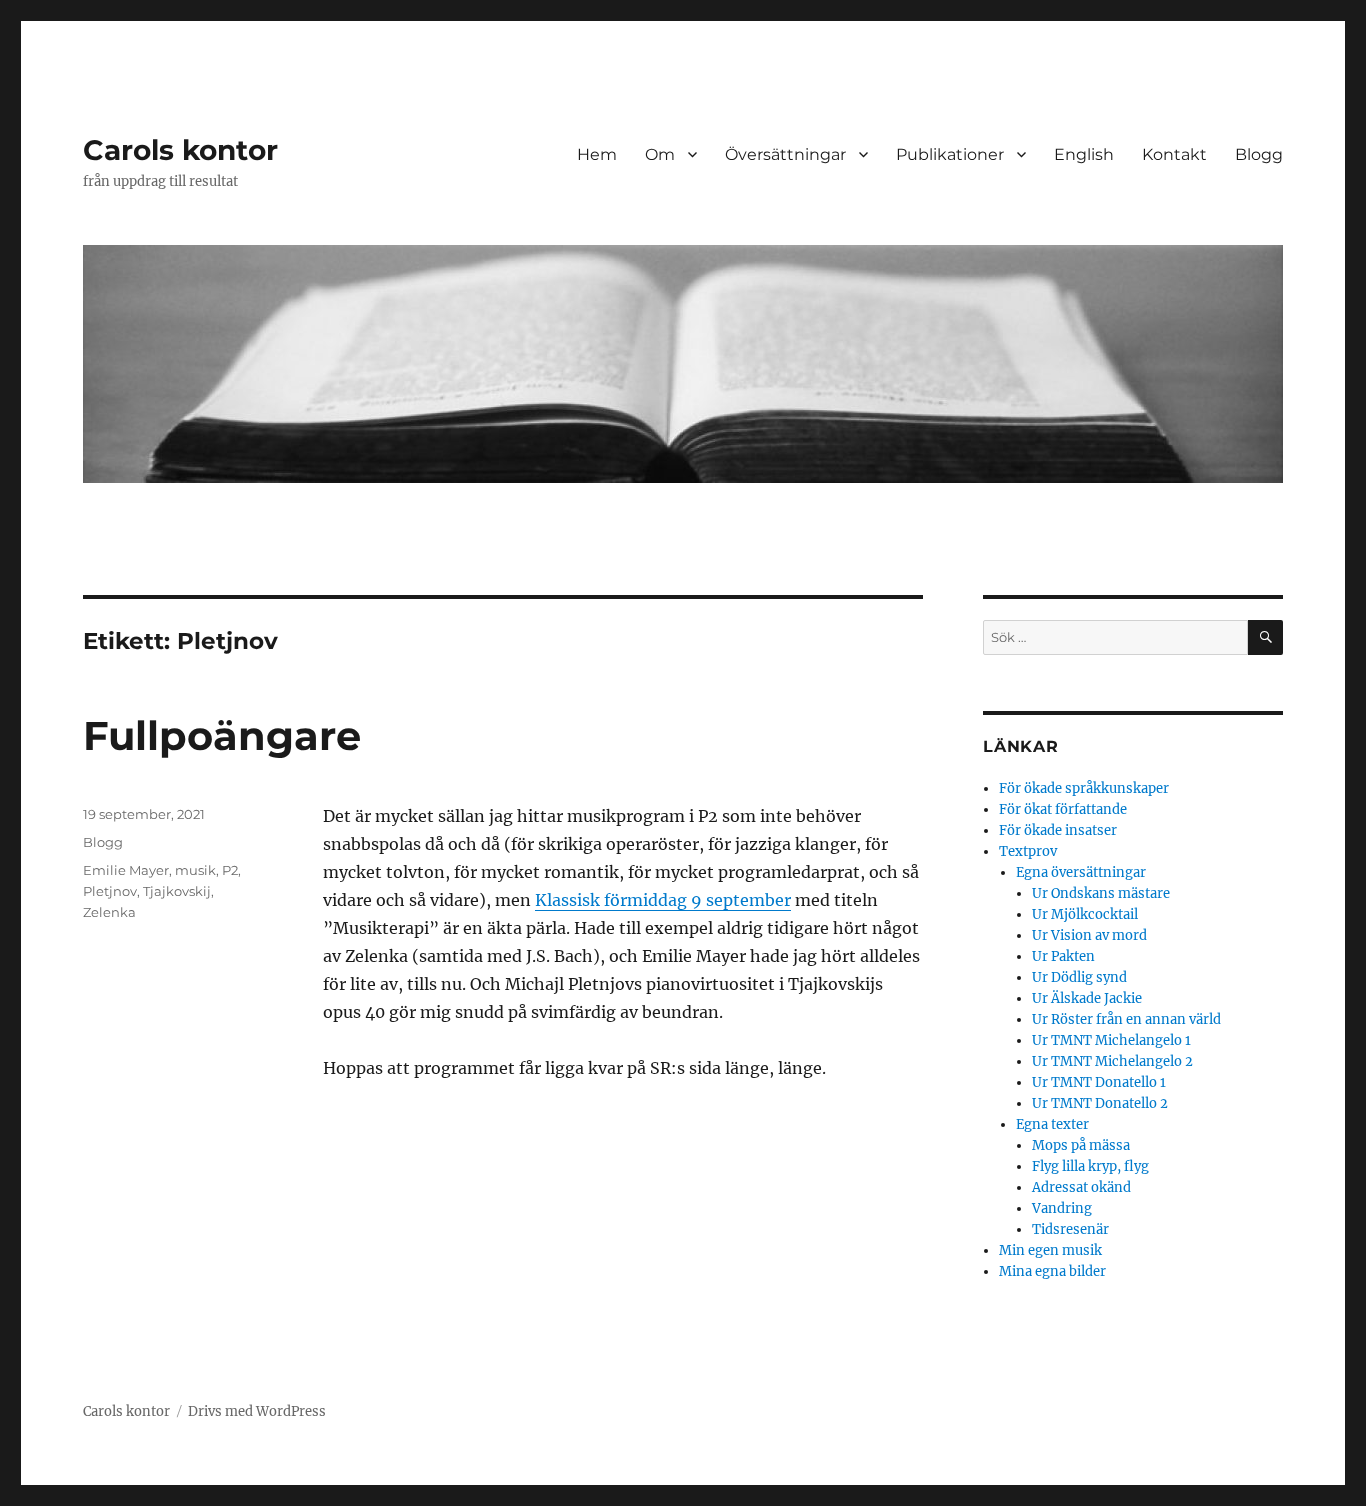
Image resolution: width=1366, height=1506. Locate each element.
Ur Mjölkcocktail (1085, 914)
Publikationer (950, 154)
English (1084, 154)
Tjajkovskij (177, 891)
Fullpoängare (222, 735)
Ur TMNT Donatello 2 (1100, 1103)
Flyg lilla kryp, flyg (1090, 1166)
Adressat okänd (1081, 1187)
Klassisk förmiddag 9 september (663, 900)
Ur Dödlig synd (1079, 977)
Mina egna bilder (1052, 1271)
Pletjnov (110, 891)
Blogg (1259, 154)
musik (195, 870)
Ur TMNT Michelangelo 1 (1111, 1040)
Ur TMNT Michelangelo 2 (1112, 1061)
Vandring (1062, 1208)
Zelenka (109, 912)
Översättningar (785, 154)
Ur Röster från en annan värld (1126, 1019)
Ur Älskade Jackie (1087, 998)
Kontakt (1174, 154)
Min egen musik (1050, 1250)
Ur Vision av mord (1089, 935)
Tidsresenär (1070, 1229)
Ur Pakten (1063, 956)
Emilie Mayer (126, 870)
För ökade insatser (1058, 830)
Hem (597, 154)
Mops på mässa (1081, 1145)
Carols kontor (180, 150)
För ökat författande (1063, 809)
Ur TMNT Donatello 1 (1099, 1082)
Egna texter (1052, 1124)
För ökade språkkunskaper (1084, 788)
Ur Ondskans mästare (1101, 893)
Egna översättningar (1081, 872)
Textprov (1028, 851)
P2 (230, 870)
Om (660, 154)
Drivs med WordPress (257, 1411)
